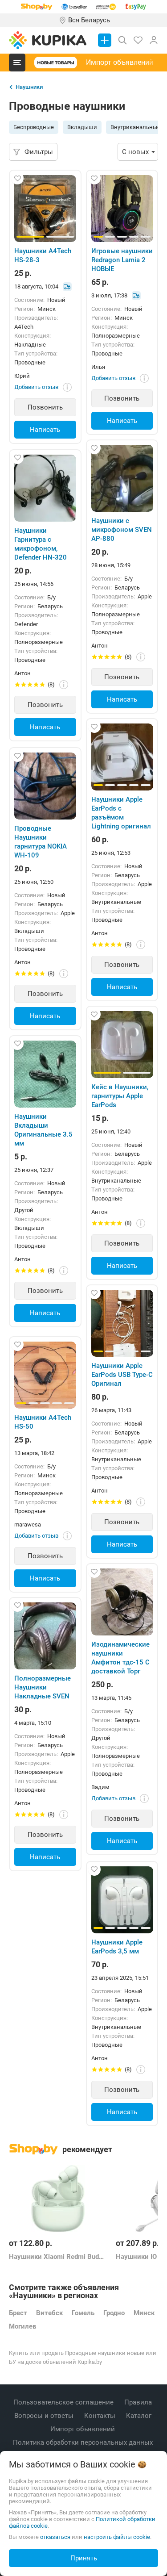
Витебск (49, 2313)
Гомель (83, 2313)
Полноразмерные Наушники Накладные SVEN (43, 1687)
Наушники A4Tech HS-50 (43, 1422)
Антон (100, 646)
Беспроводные (34, 127)
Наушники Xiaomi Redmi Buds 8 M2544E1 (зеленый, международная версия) (58, 2257)
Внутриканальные (135, 127)
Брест (18, 2313)
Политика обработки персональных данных (84, 2442)
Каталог (140, 2416)
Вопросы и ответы (45, 2416)
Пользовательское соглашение (64, 2402)
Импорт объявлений (120, 62)
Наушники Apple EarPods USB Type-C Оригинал (122, 1375)
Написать (45, 430)
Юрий (22, 376)
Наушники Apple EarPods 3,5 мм (117, 1947)
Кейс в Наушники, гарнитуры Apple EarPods (120, 1096)
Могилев (22, 2326)
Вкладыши (82, 127)
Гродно (114, 2313)
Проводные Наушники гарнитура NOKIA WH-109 (41, 842)
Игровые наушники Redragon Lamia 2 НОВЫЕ (122, 260)
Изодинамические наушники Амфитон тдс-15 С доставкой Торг (120, 1658)
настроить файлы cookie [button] (117, 2537)
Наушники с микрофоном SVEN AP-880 (122, 530)
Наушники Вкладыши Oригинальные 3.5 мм (43, 1130)
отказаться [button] (55, 2537)
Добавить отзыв (36, 387)
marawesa (28, 1524)
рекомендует (87, 2149)
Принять (84, 2558)
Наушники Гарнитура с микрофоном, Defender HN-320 (41, 544)
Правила (139, 2402)
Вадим (100, 1787)
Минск (144, 2313)
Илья (98, 367)
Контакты (101, 2416)
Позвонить (45, 407)
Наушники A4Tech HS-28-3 (43, 255)
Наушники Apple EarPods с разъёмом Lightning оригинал (121, 813)
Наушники (29, 87)
